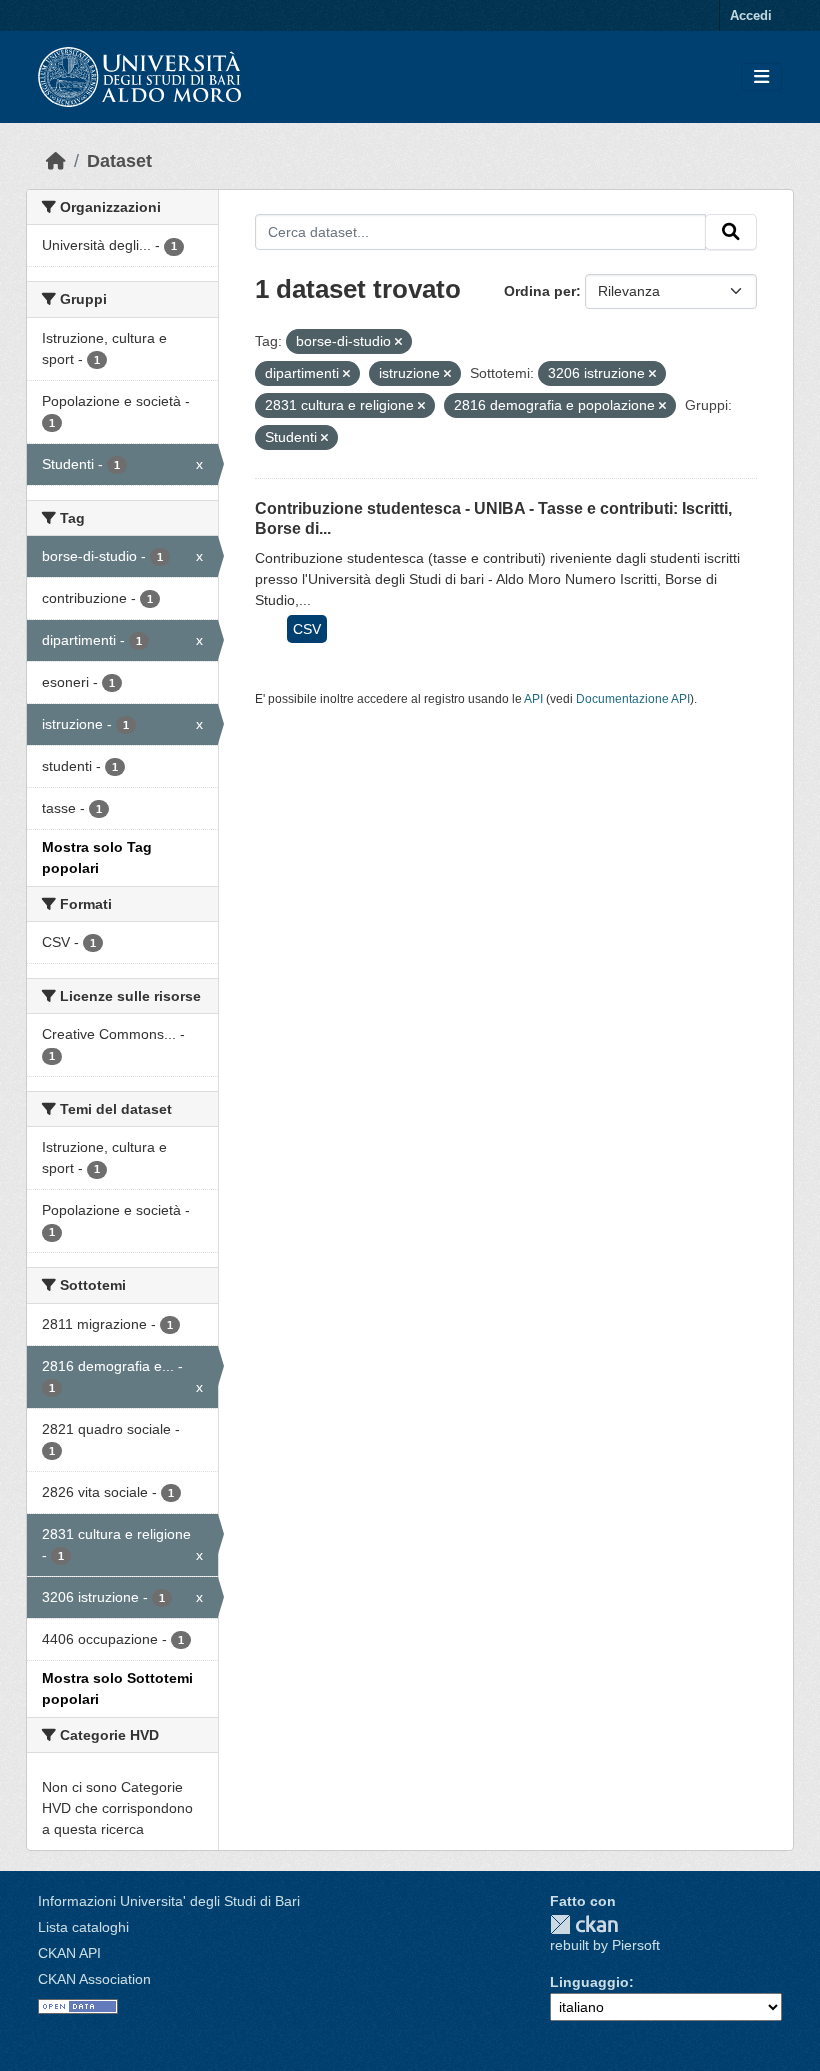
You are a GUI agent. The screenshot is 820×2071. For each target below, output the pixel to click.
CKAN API (69, 1953)
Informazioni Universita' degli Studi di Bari (169, 1901)
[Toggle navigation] (761, 77)
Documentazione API (633, 699)
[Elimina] (398, 342)
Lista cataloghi (83, 1927)
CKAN (584, 1924)
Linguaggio (589, 1982)
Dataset (119, 161)
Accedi (751, 15)
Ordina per (540, 291)
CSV (307, 629)
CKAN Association (94, 1979)
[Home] (56, 161)
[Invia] (731, 232)
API (533, 699)
